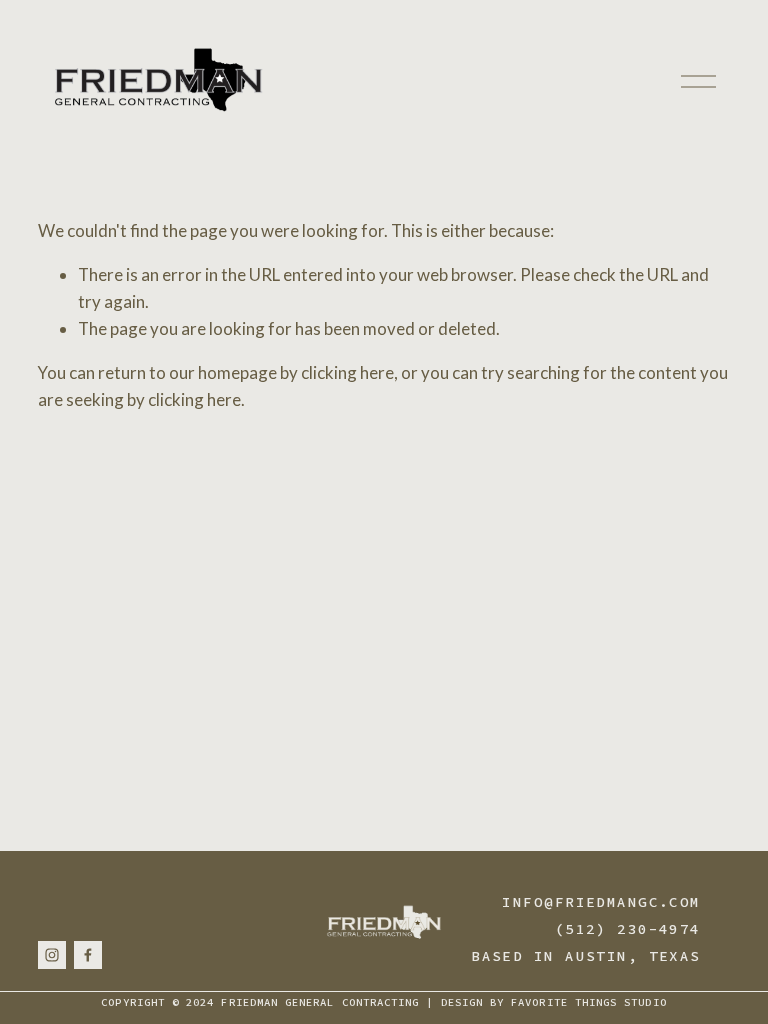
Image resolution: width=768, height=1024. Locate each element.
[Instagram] (52, 955)
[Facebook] (88, 955)
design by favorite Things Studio (554, 1003)
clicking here (347, 372)
